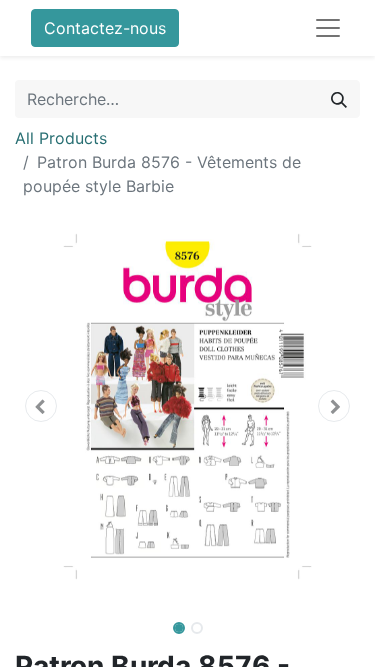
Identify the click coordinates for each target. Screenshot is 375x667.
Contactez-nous (105, 28)
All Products (61, 138)
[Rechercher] (339, 99)
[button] (41, 406)
